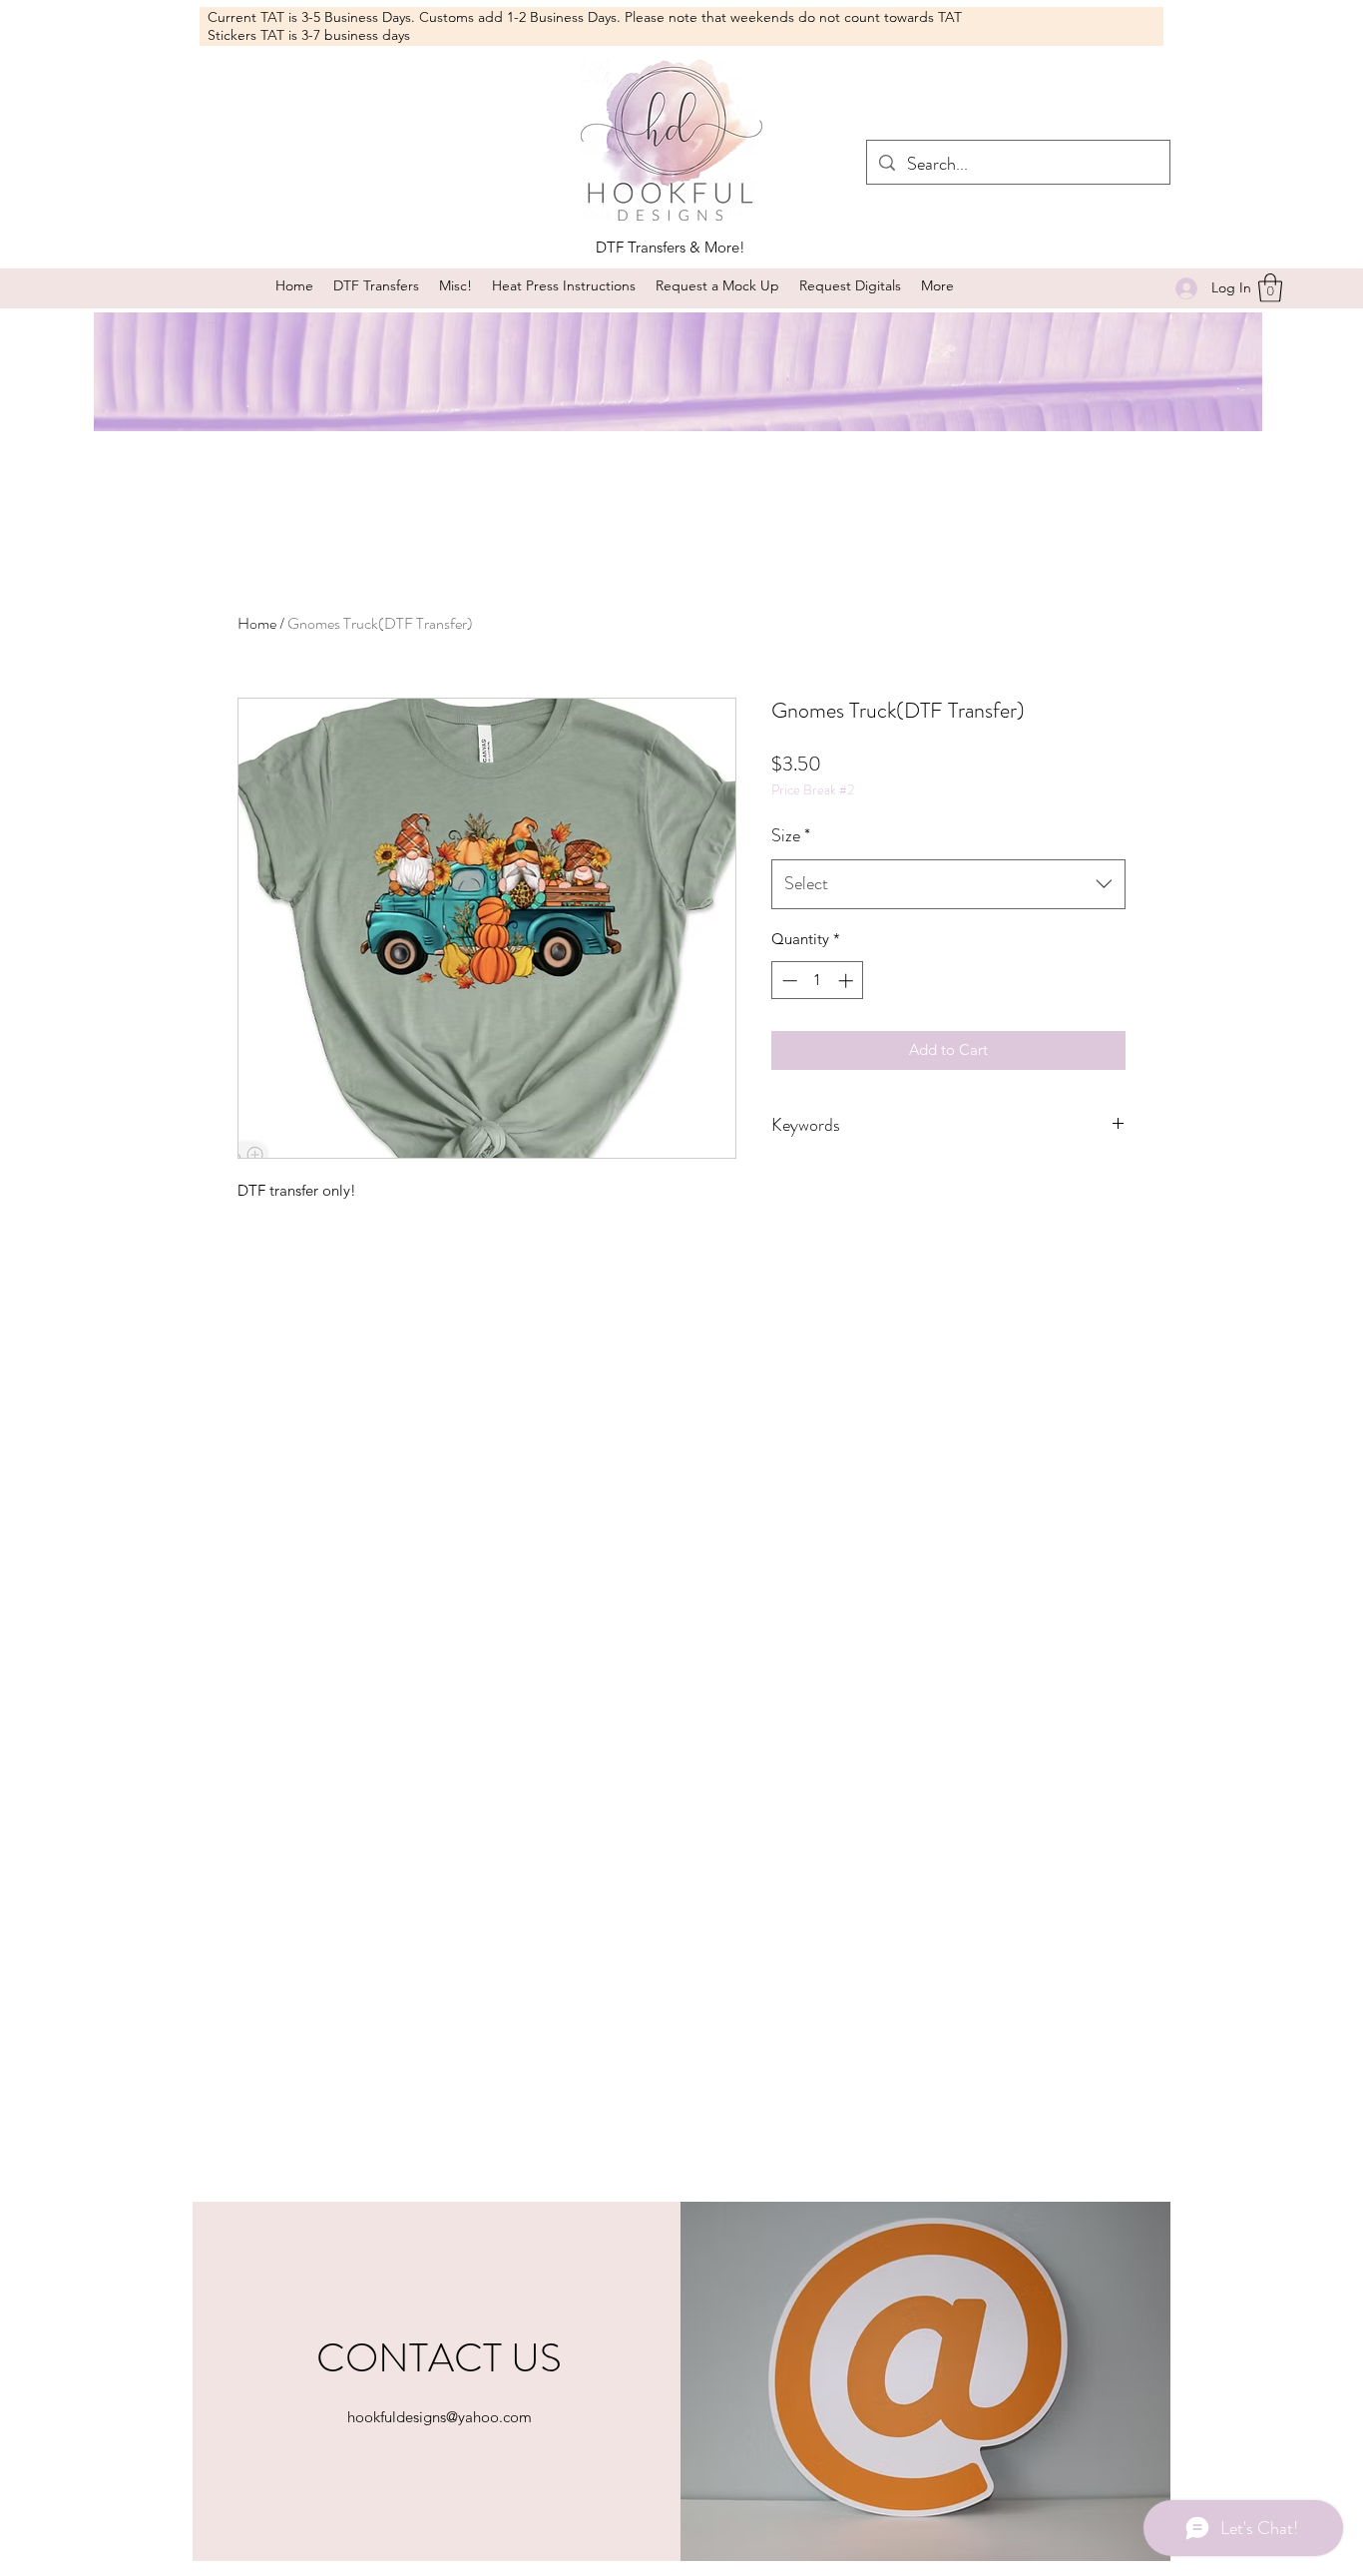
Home (257, 623)
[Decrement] (788, 981)
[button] (455, 286)
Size (791, 835)
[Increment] (848, 981)
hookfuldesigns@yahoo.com (440, 2417)
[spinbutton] (818, 981)
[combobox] (948, 884)
